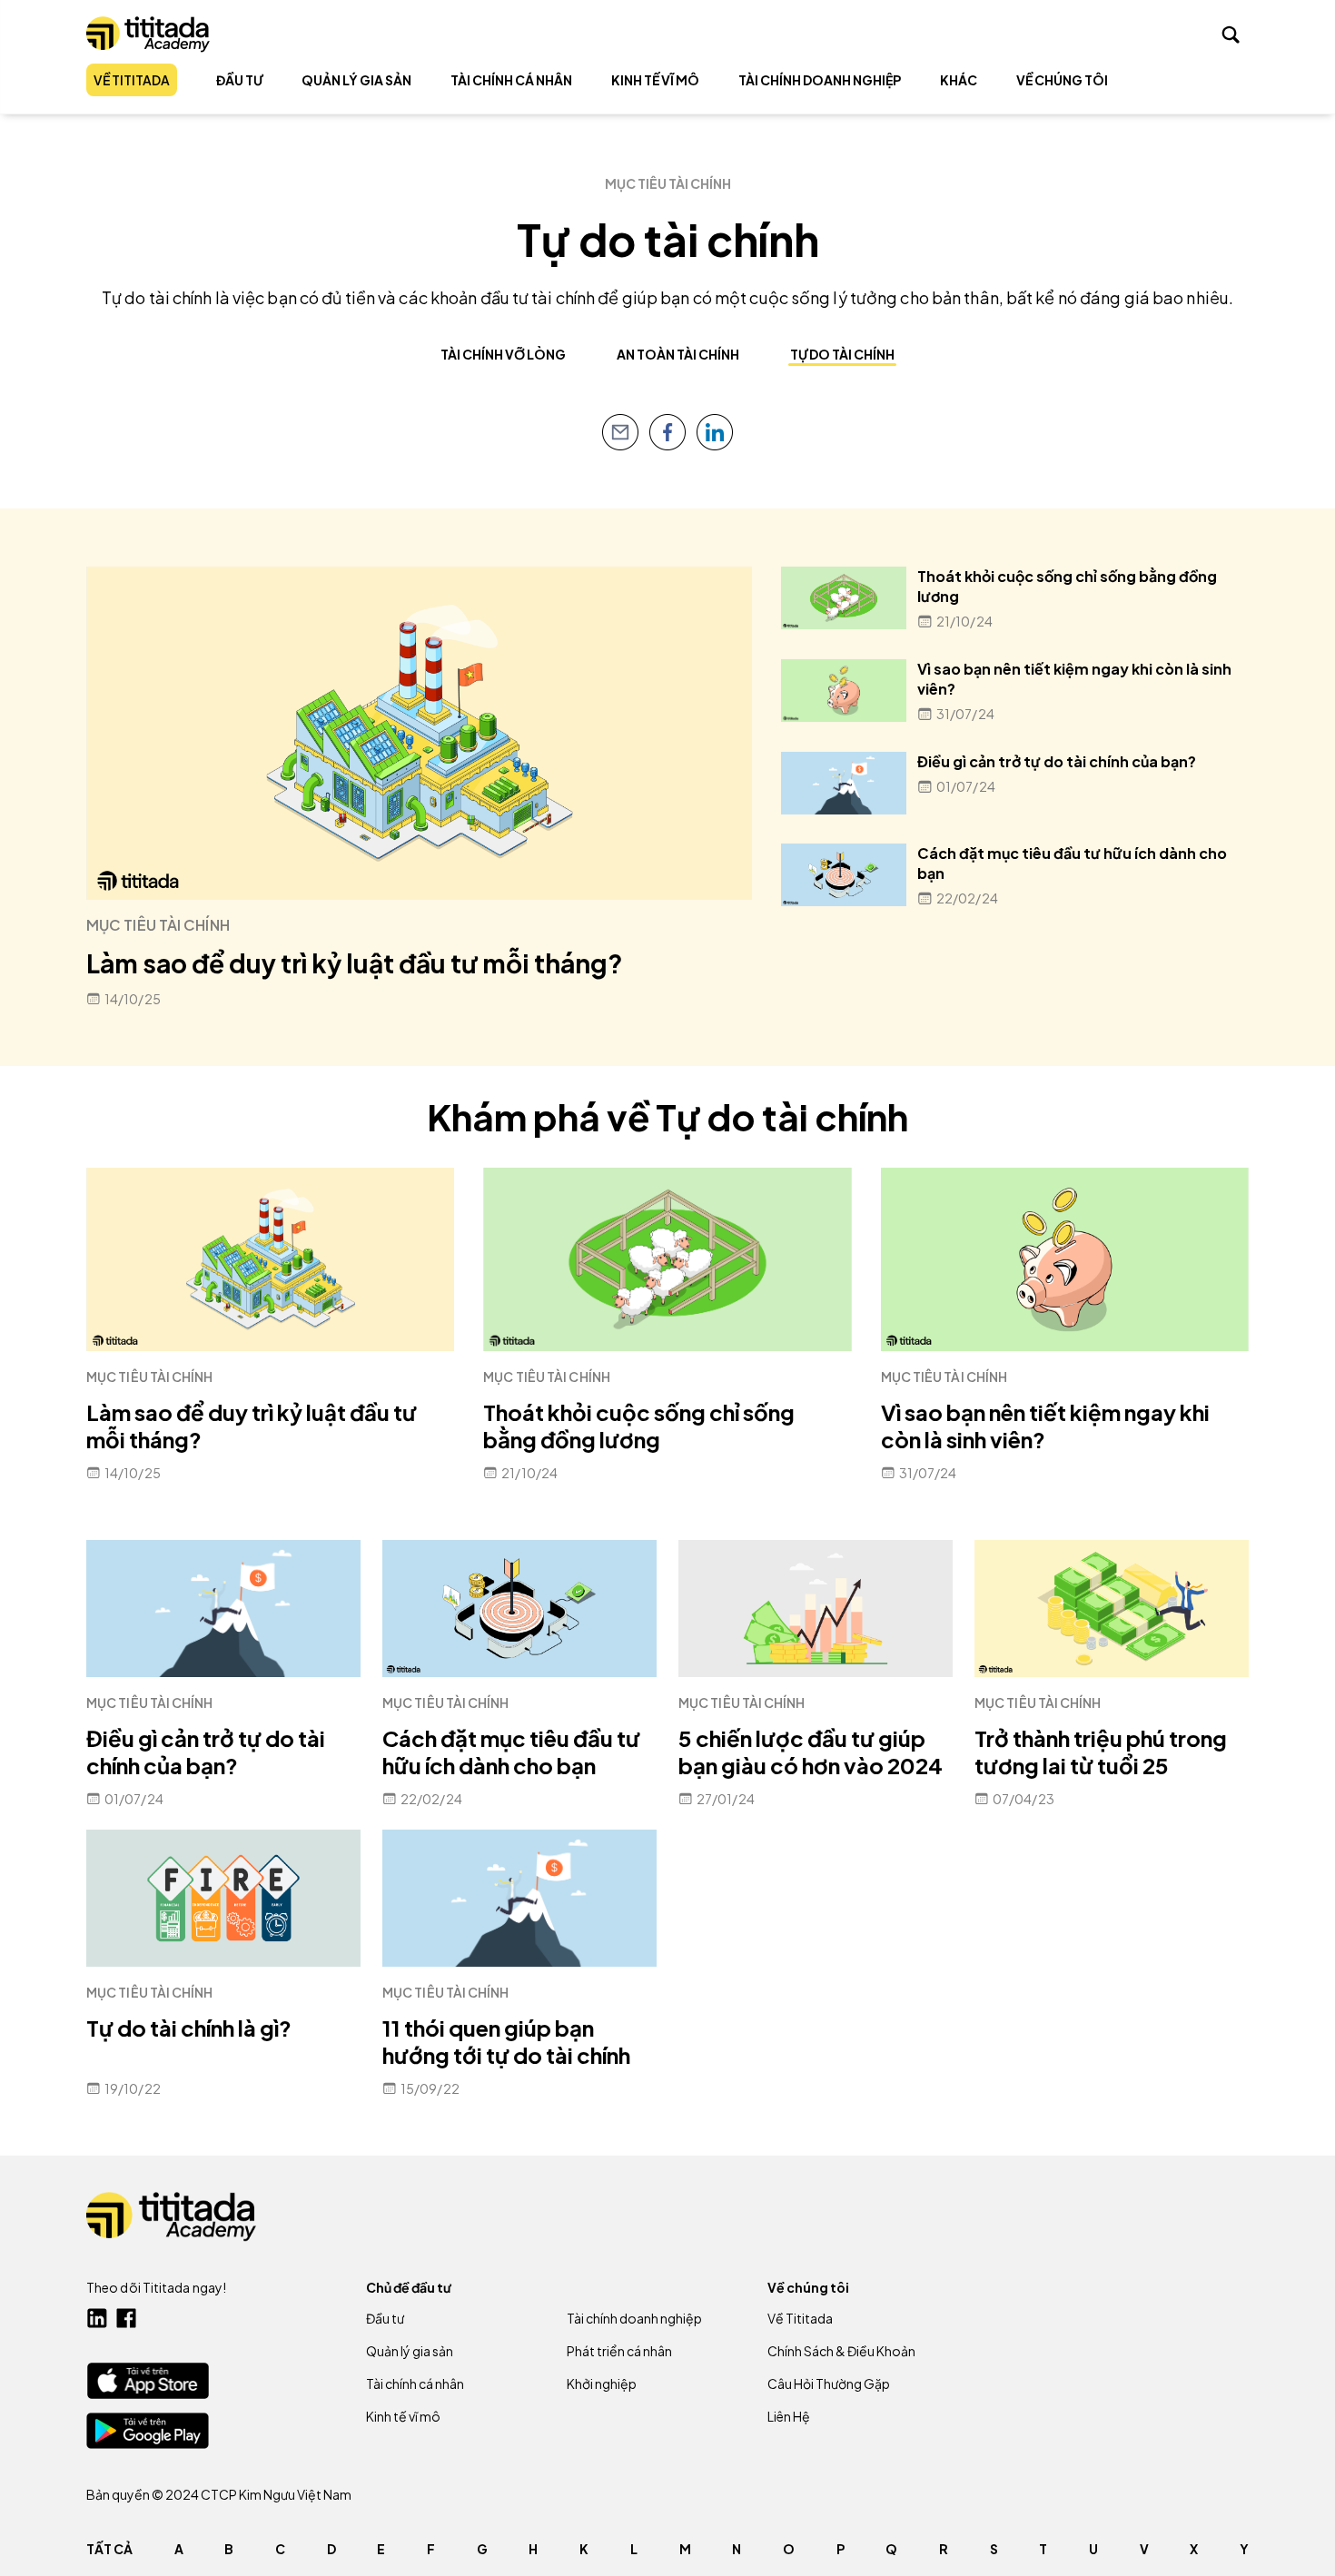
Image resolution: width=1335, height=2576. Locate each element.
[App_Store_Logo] (148, 2380)
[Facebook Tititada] (126, 2318)
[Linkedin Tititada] (97, 2318)
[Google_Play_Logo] (148, 2431)
